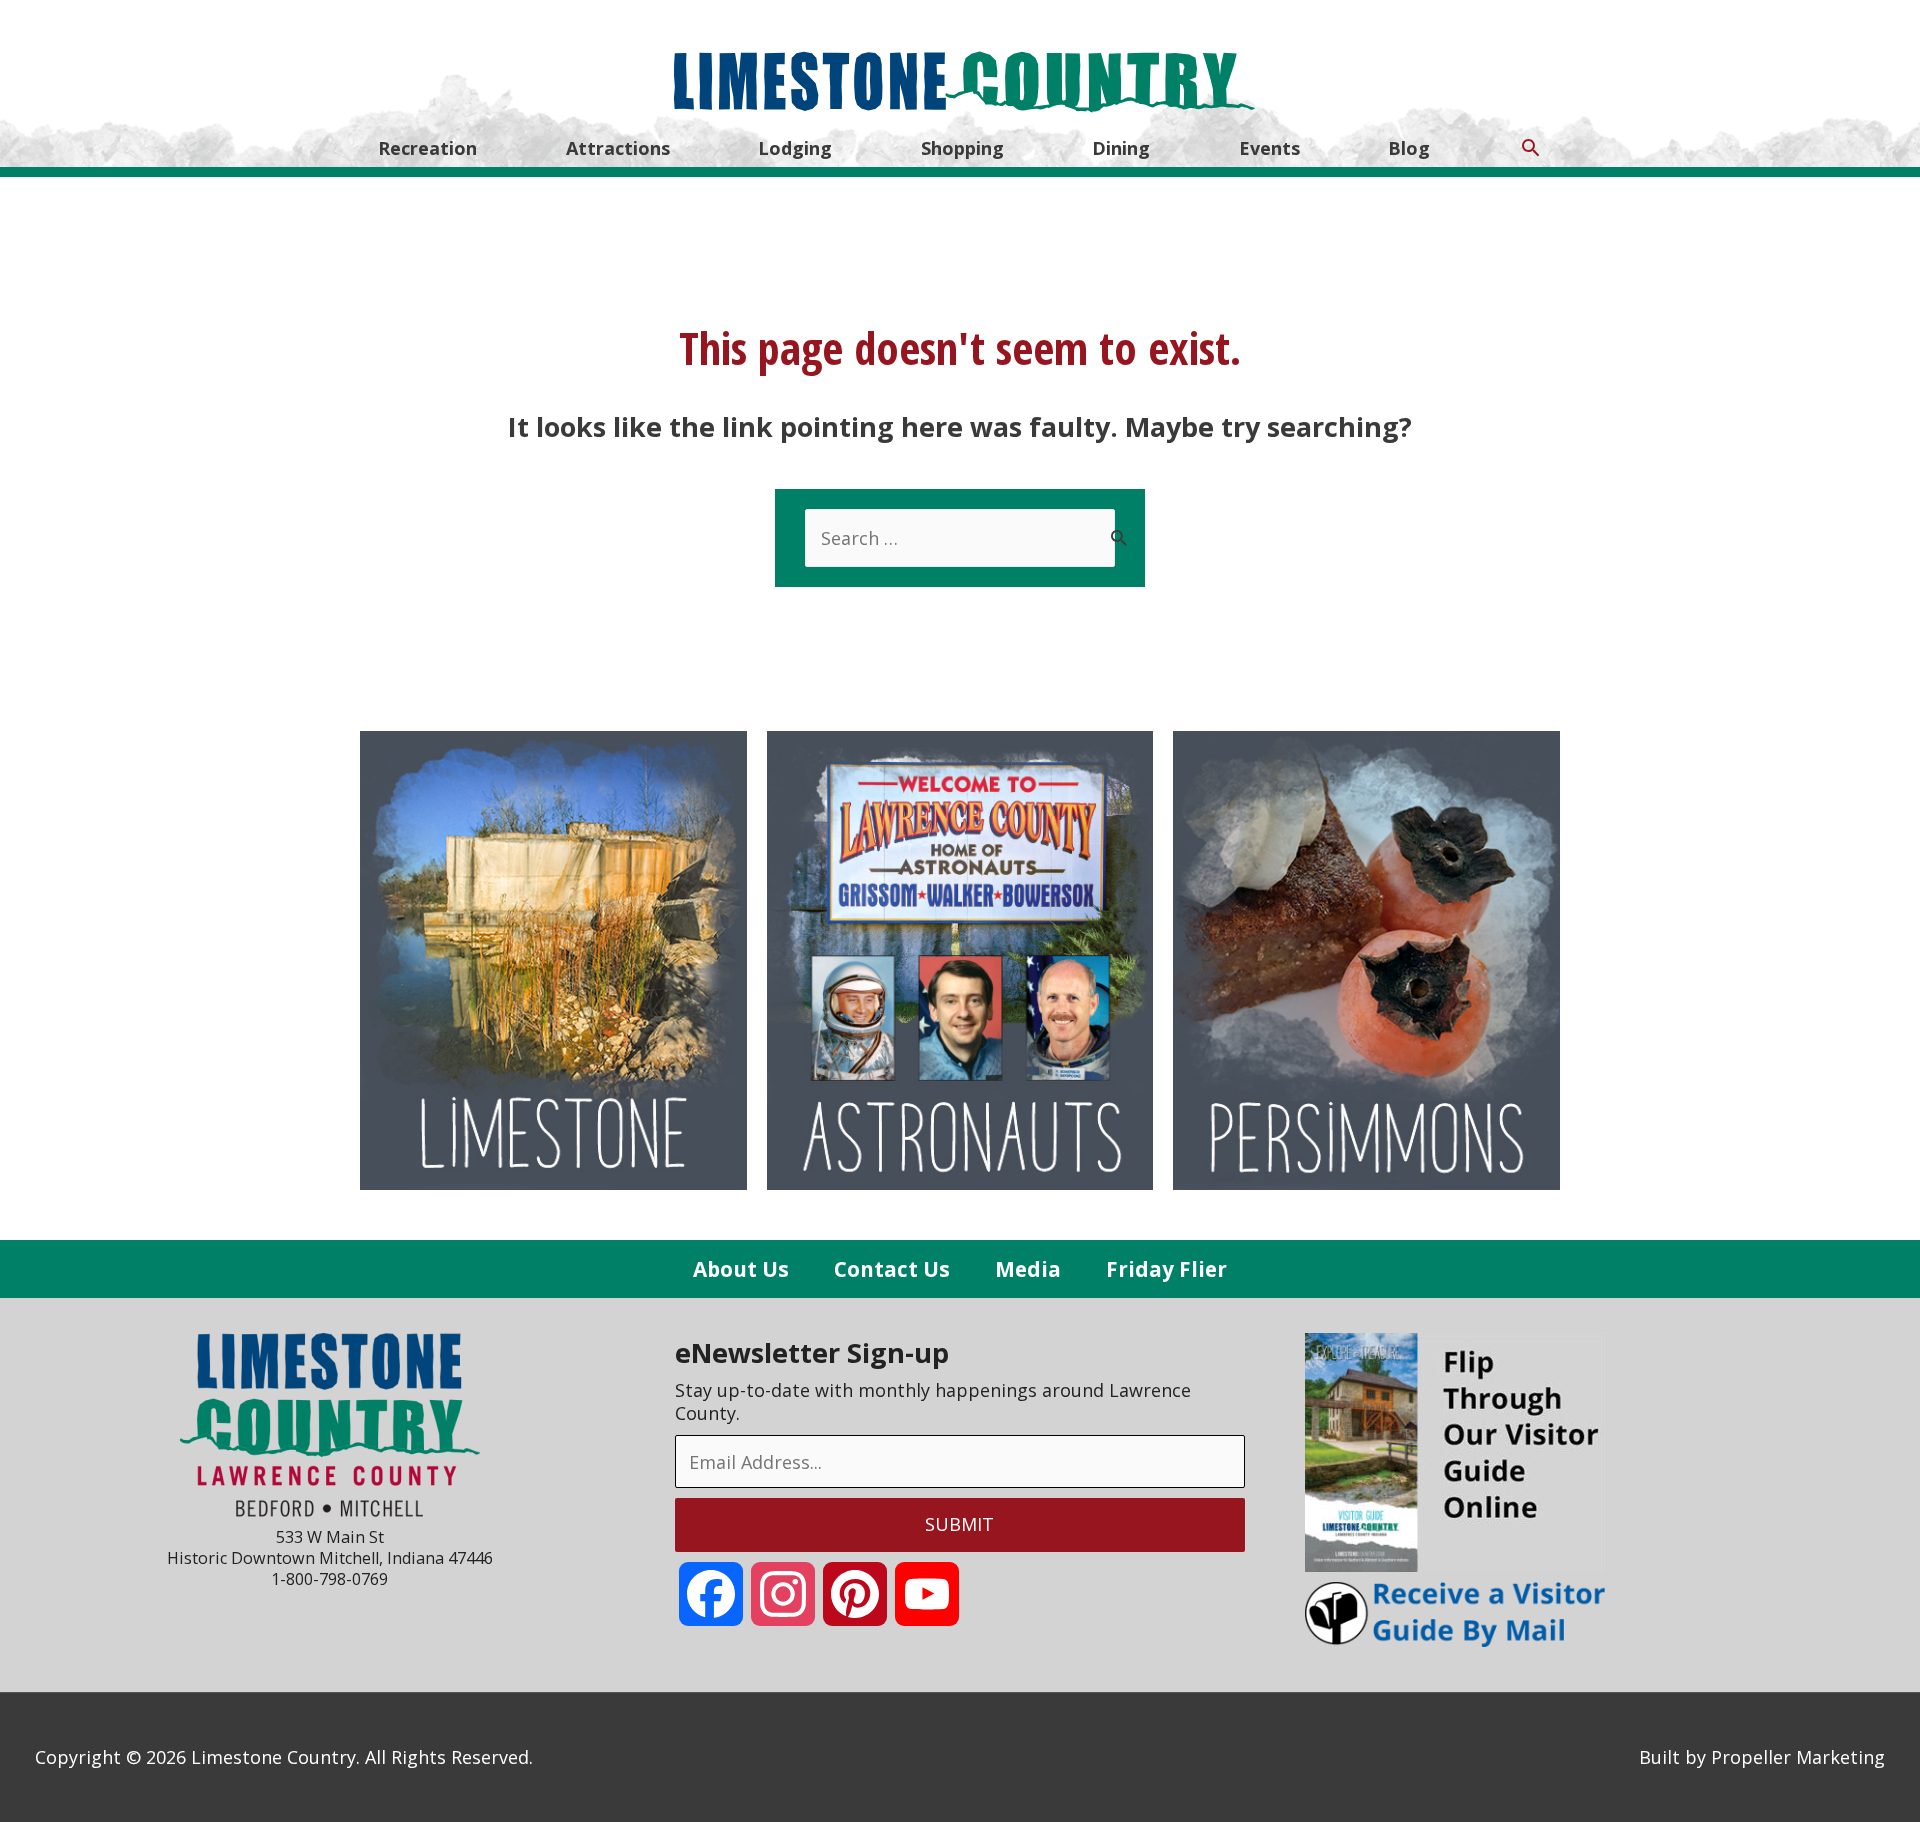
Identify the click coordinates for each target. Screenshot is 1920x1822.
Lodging (795, 148)
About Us (741, 1269)
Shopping (962, 148)
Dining (1121, 148)
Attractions (618, 148)
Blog (1409, 148)
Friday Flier (1166, 1269)
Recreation (427, 148)
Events (1269, 148)
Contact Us (892, 1269)
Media (1028, 1269)
